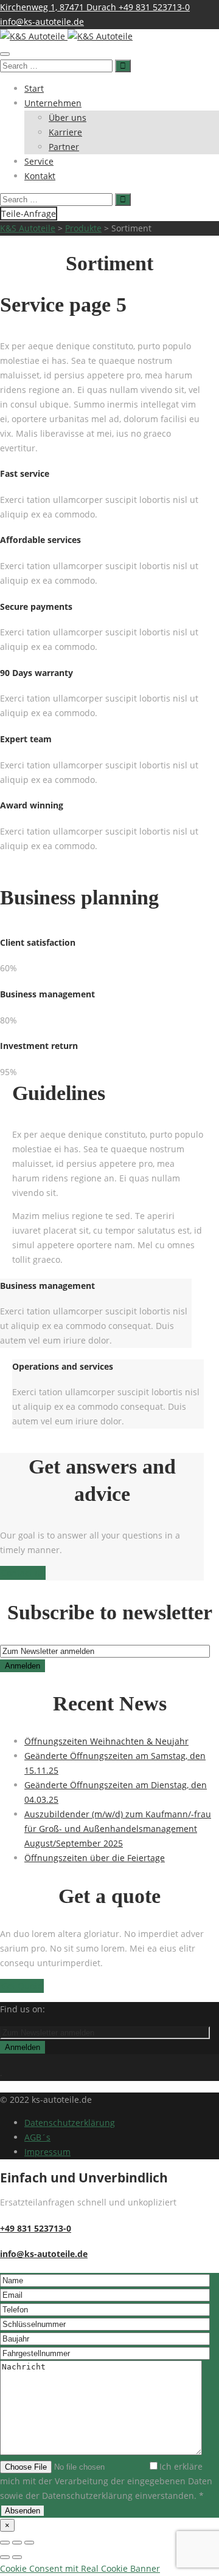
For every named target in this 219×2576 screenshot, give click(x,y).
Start (34, 88)
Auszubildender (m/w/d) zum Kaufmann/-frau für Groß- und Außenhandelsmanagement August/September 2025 (118, 1829)
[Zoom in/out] (29, 2543)
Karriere (65, 132)
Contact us (23, 1573)
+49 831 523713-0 (154, 7)
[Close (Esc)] (5, 2543)
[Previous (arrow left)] (5, 2557)
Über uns (68, 118)
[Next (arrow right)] (17, 2557)
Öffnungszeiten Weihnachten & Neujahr (106, 1741)
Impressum (47, 2152)
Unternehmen (53, 103)
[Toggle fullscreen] (17, 2543)
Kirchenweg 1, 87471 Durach (59, 7)
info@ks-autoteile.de (42, 22)
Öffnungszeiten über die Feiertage (95, 1858)
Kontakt (40, 176)
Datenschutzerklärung (70, 2123)
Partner (64, 147)
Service (39, 161)
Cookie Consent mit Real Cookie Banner (80, 2568)
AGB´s (37, 2137)
